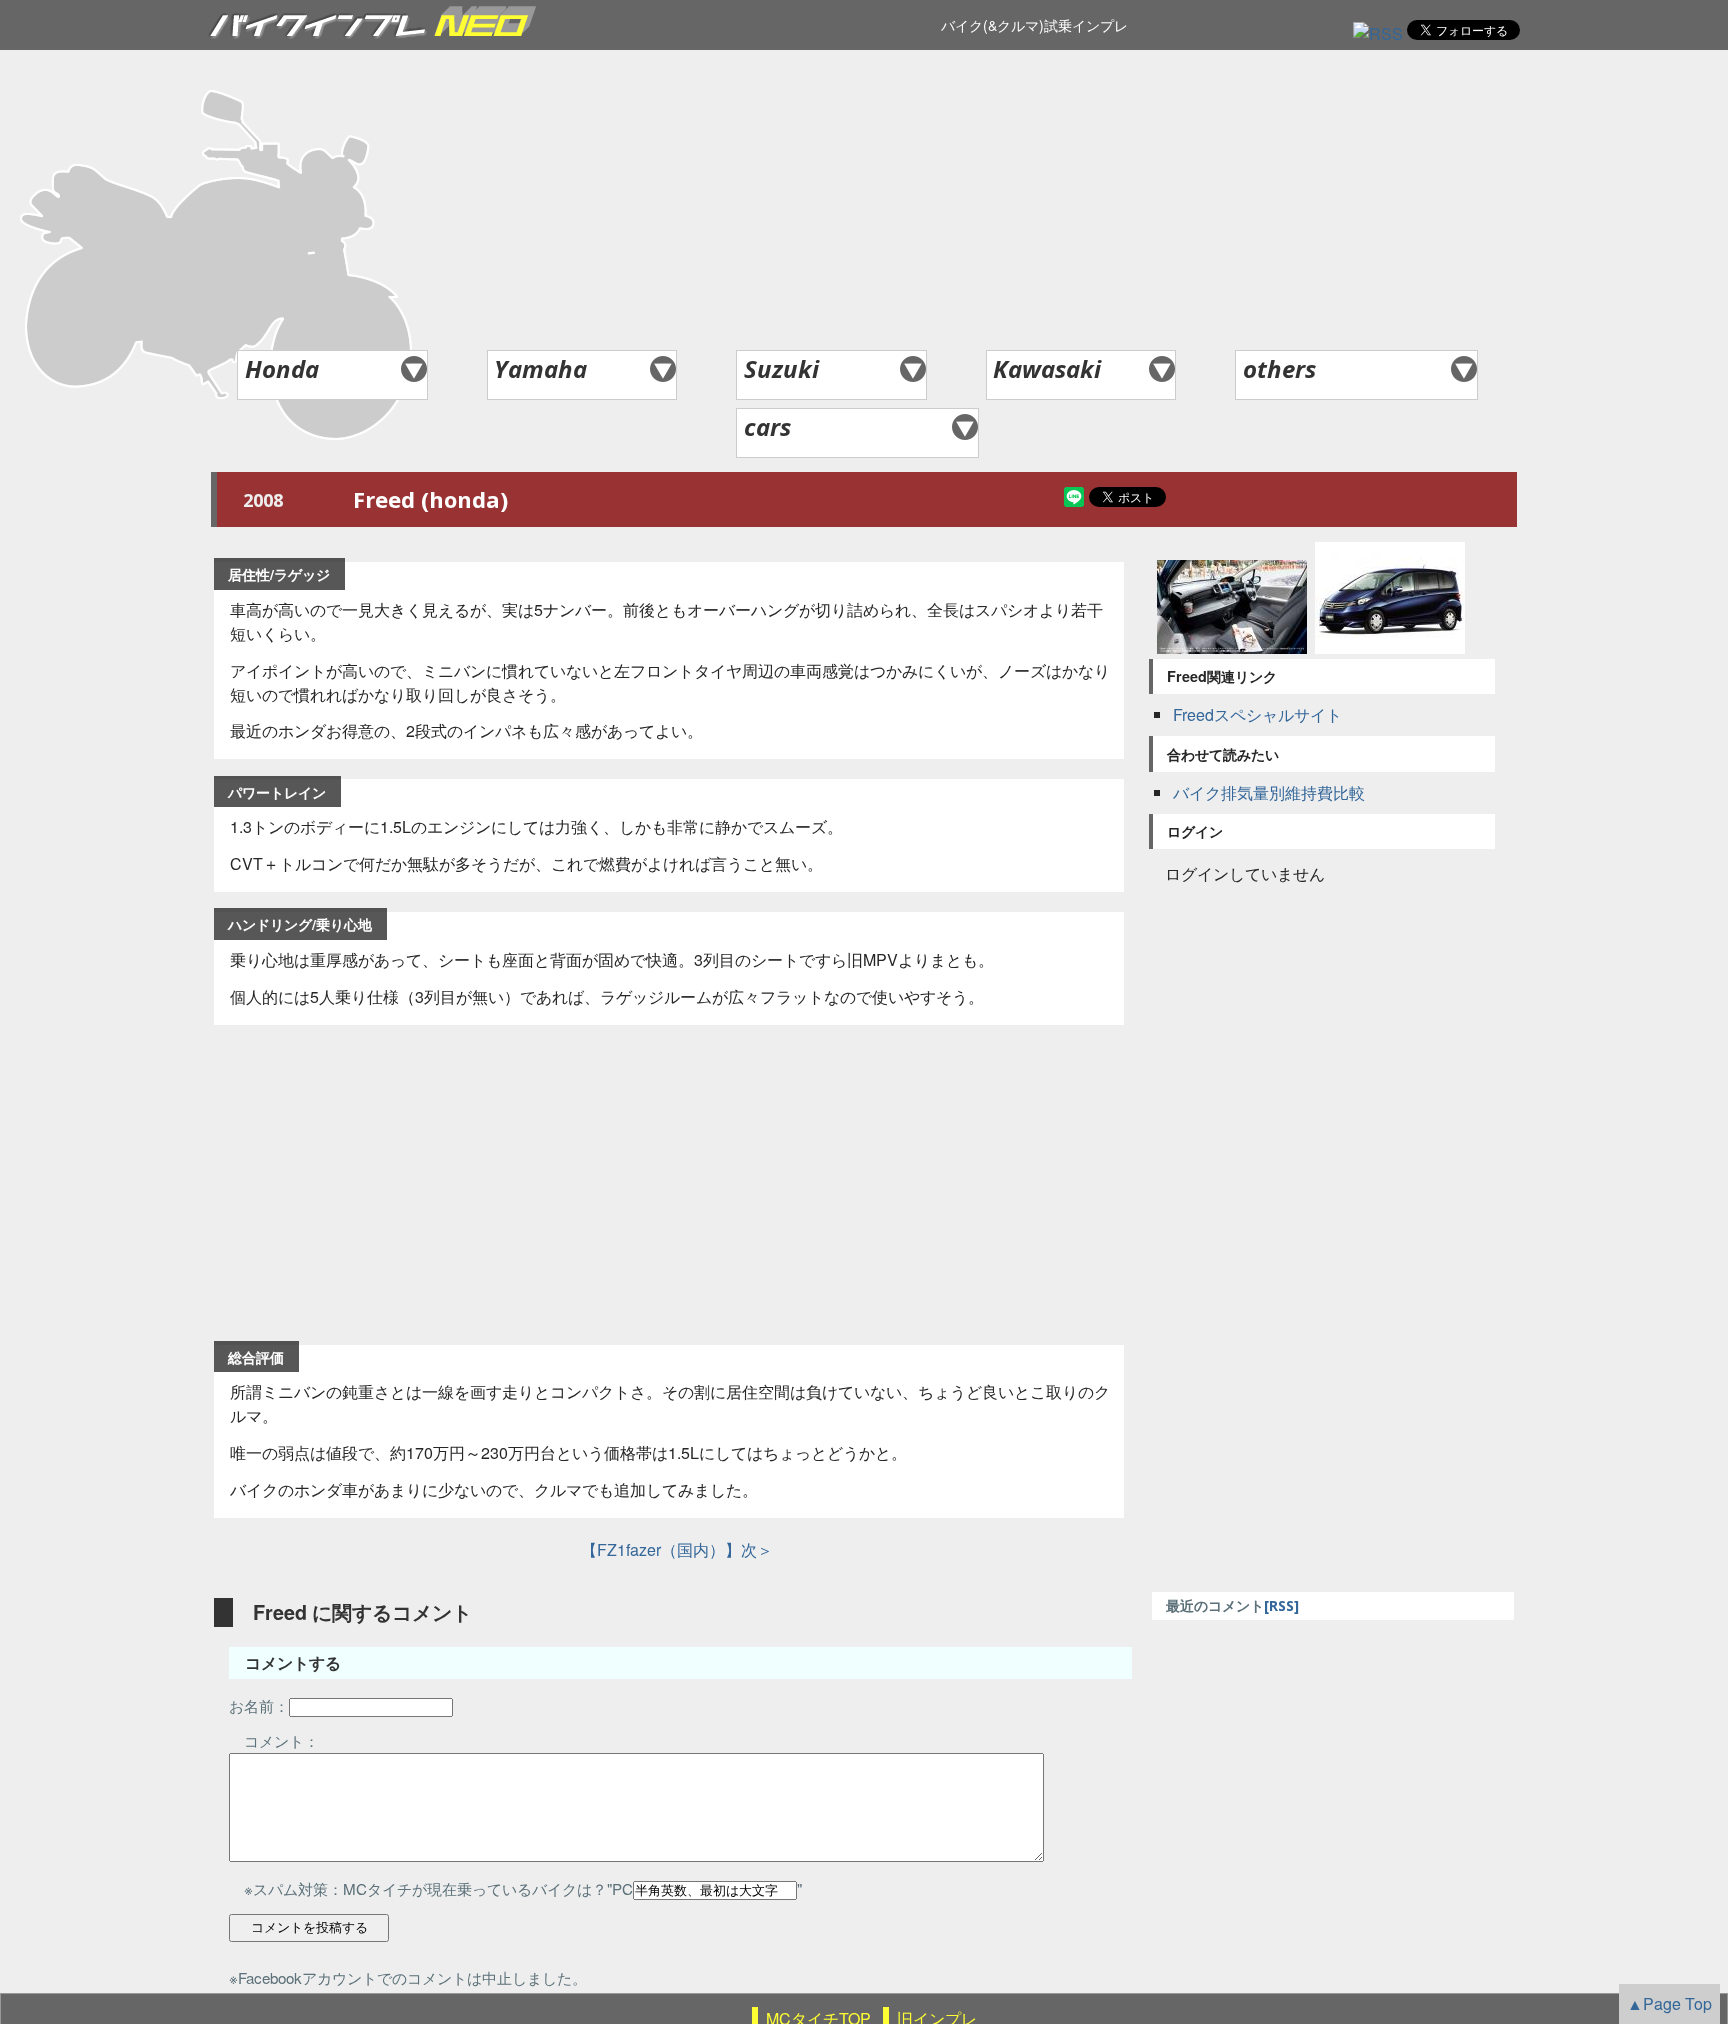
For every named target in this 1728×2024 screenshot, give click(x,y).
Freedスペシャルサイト (1257, 714)
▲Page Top (1669, 2003)
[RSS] (1378, 33)
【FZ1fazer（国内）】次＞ (669, 1549)
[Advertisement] (864, 200)
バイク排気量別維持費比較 (1269, 792)
